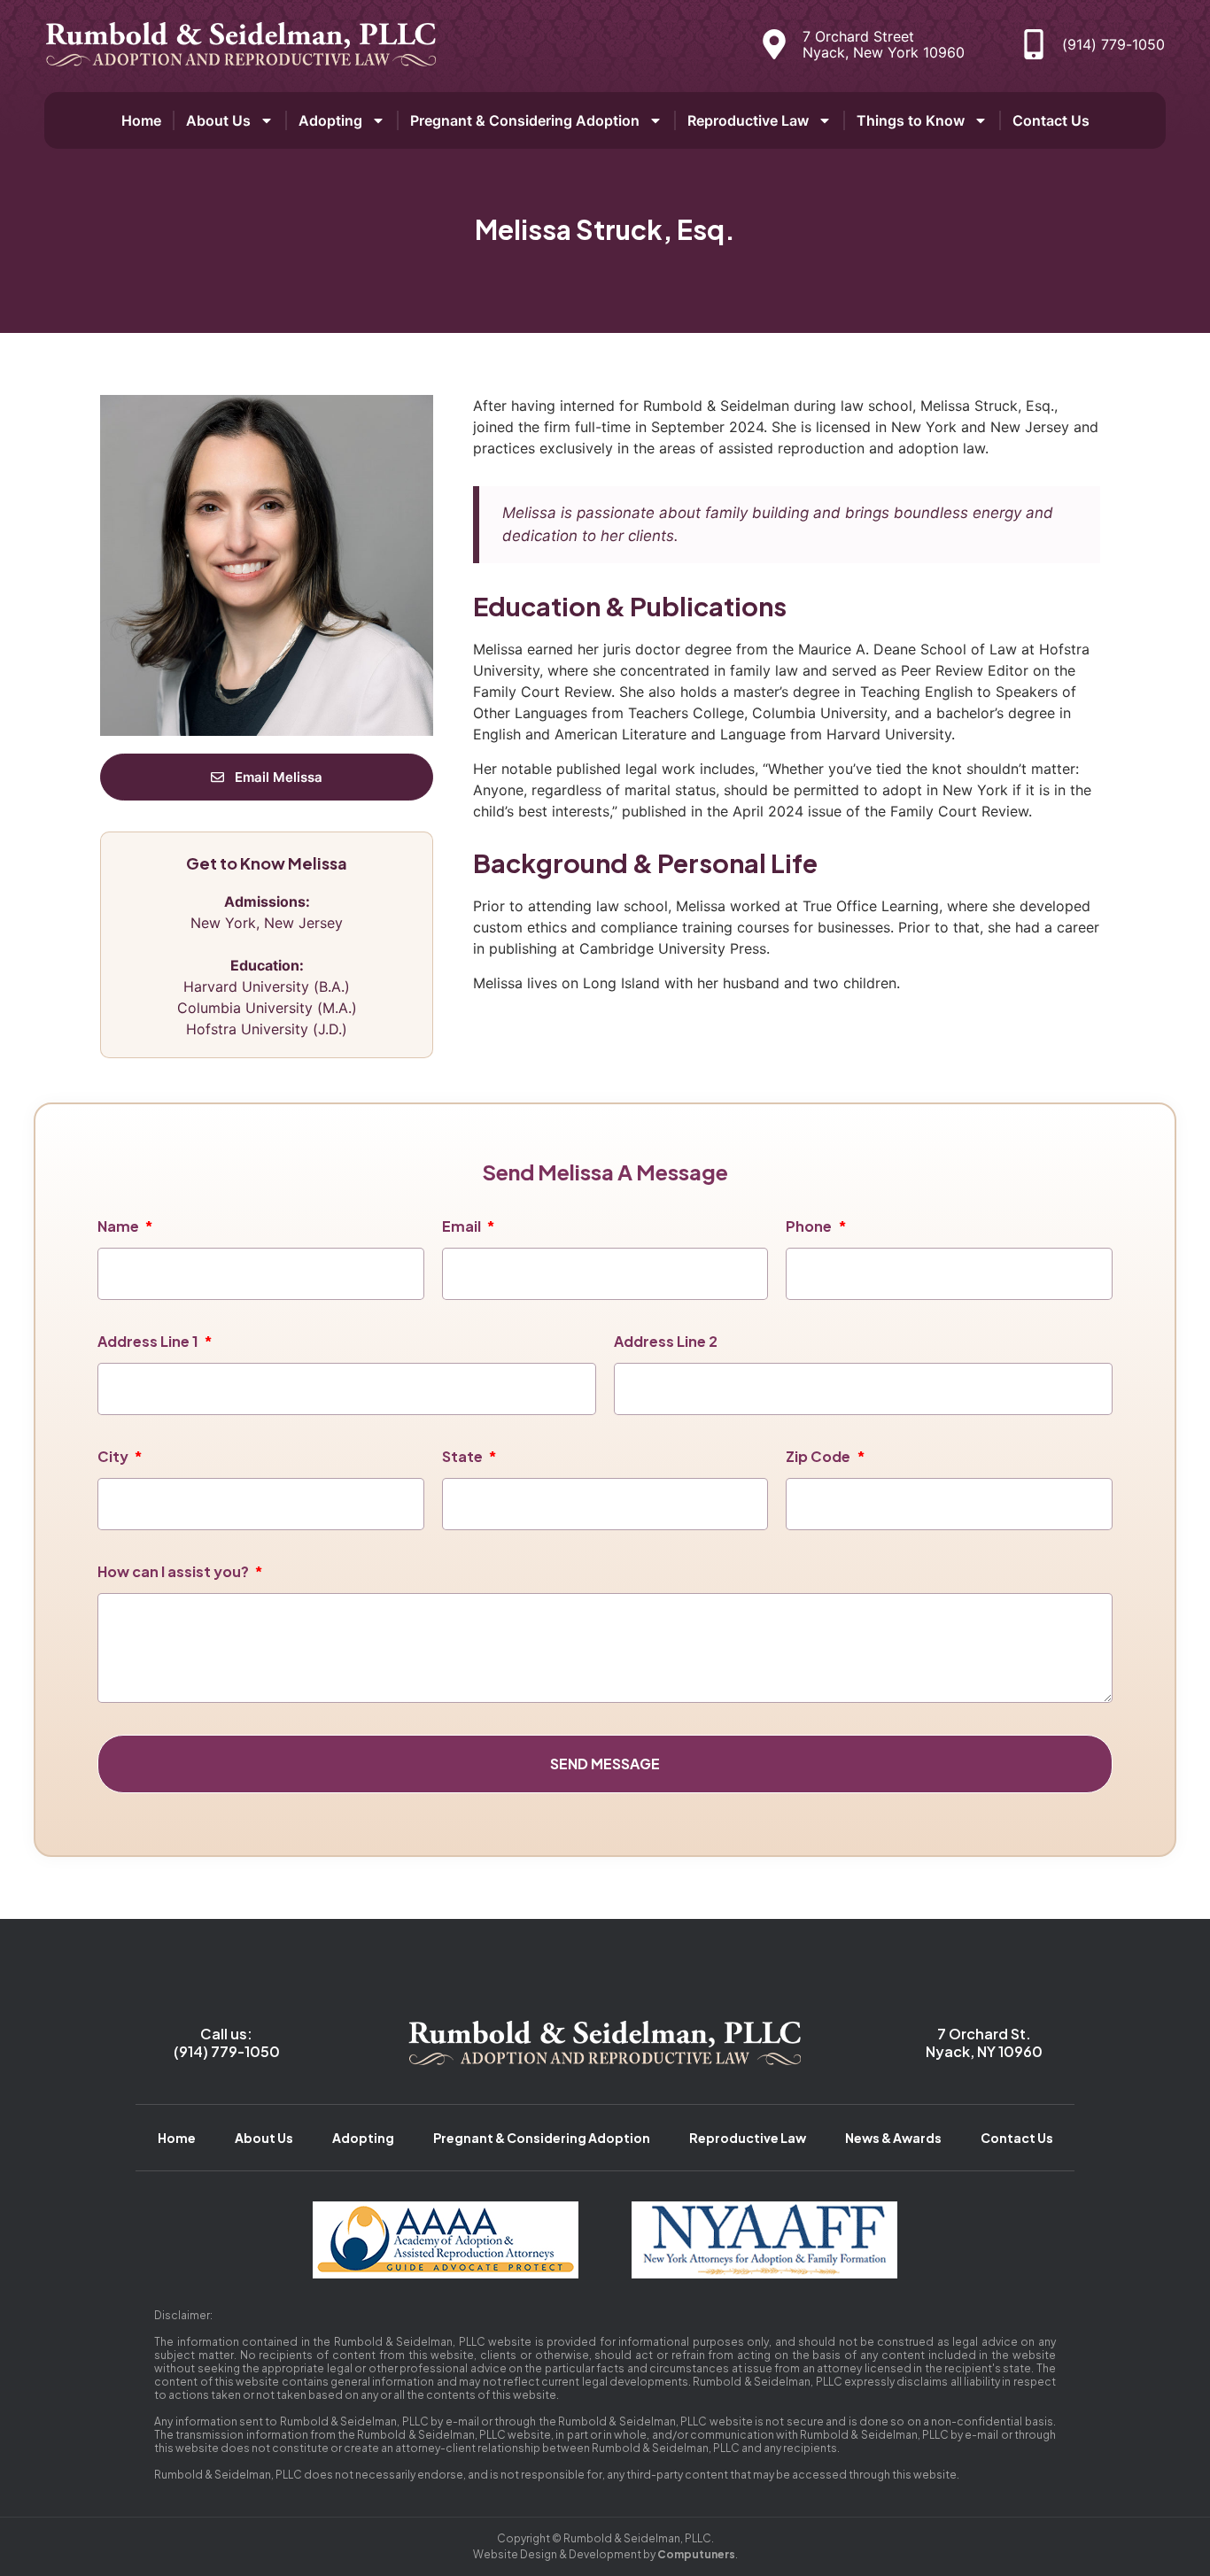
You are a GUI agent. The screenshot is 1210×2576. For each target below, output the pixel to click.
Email (463, 1226)
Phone (810, 1226)
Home (141, 120)
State (464, 1456)
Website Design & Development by (604, 2554)
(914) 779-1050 (1113, 44)
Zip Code (819, 1456)
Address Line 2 (666, 1341)
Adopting (330, 120)
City (114, 1456)
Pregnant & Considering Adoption (525, 120)
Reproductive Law (748, 120)
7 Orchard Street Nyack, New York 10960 (884, 44)
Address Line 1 (149, 1341)
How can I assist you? (175, 1571)
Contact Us (1051, 120)
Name (120, 1226)
